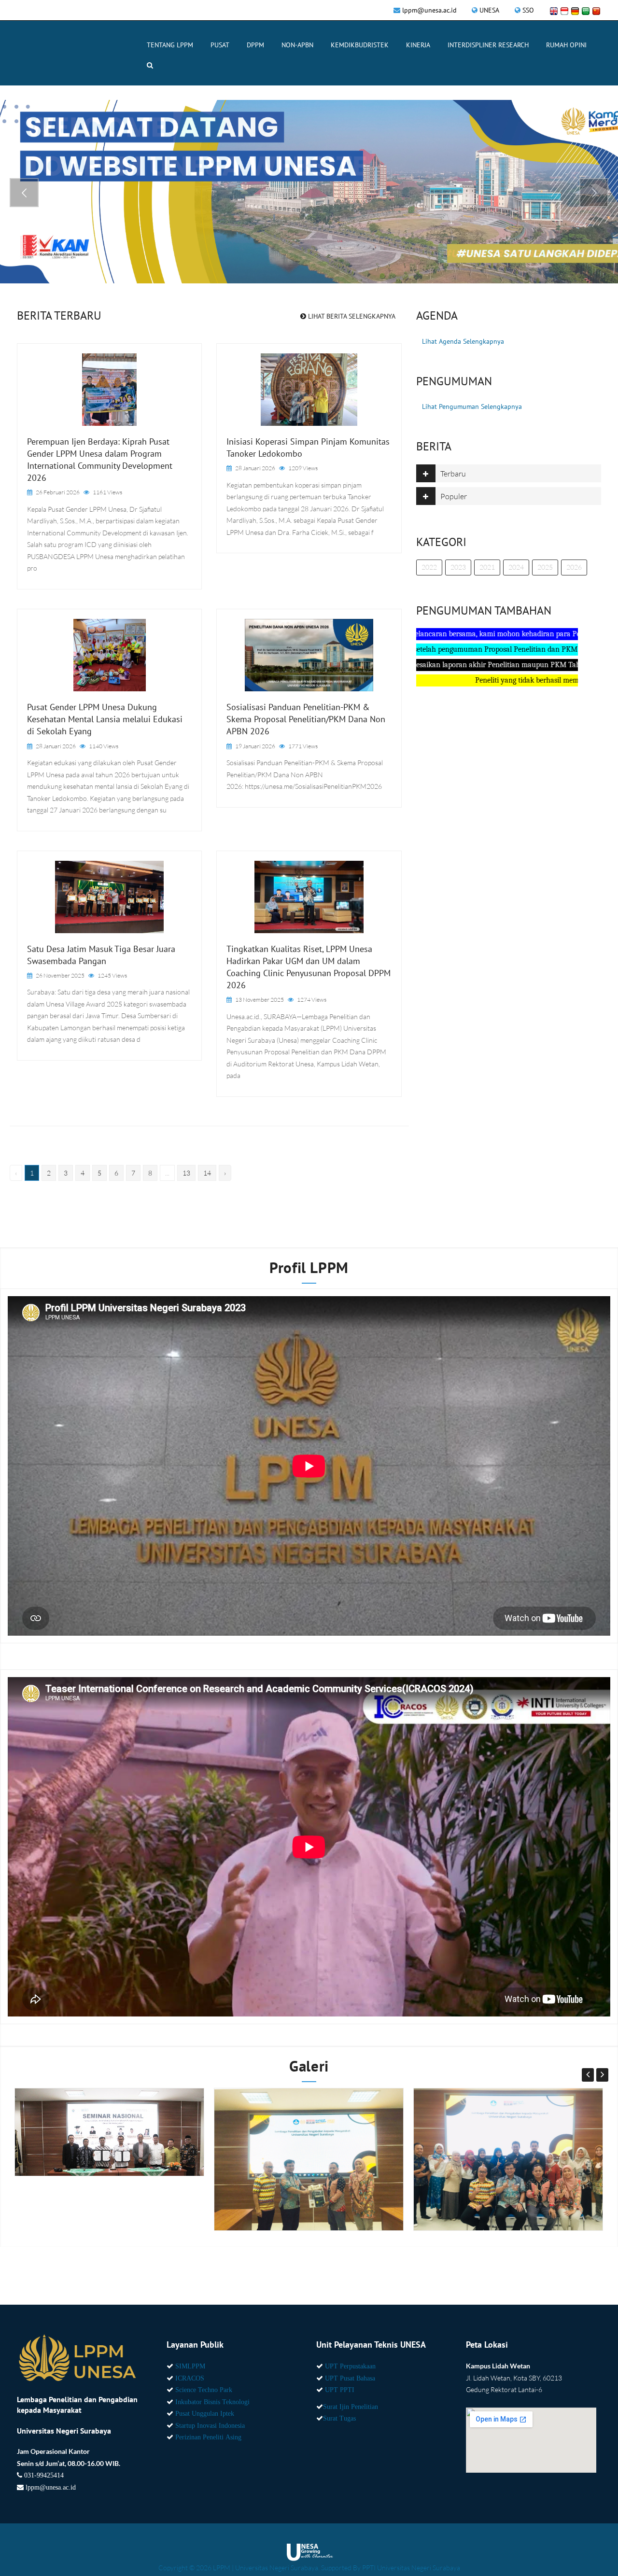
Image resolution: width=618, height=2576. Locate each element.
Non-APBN (297, 45)
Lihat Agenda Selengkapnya (463, 341)
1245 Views (112, 975)
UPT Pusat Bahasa (350, 2378)
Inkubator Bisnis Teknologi (212, 2402)
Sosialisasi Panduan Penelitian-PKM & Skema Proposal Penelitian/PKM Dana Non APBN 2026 (306, 719)
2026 (574, 567)
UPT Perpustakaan (350, 2366)
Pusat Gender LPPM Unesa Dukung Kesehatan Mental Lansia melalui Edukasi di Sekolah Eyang (105, 719)
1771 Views (303, 746)
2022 (429, 567)
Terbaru (453, 474)
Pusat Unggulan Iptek (205, 2413)
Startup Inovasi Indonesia (210, 2425)
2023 (458, 567)
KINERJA (418, 45)
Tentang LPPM (170, 45)
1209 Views (303, 468)
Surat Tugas (339, 2418)
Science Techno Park (204, 2390)
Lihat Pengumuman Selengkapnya (472, 406)
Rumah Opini (566, 45)
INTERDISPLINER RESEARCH (488, 45)
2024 (516, 567)
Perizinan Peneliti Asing (208, 2437)
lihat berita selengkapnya (351, 316)
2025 (545, 567)
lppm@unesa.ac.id (429, 10)
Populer (454, 496)
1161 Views (107, 492)
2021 (487, 567)
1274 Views (312, 1000)
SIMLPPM (190, 2366)
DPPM (255, 45)
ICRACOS (190, 2378)
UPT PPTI (340, 2390)
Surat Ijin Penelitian (351, 2407)
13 (186, 1173)
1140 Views (104, 746)
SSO (528, 10)
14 (207, 1173)
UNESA (489, 10)
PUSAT (220, 45)
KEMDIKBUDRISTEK (360, 45)
